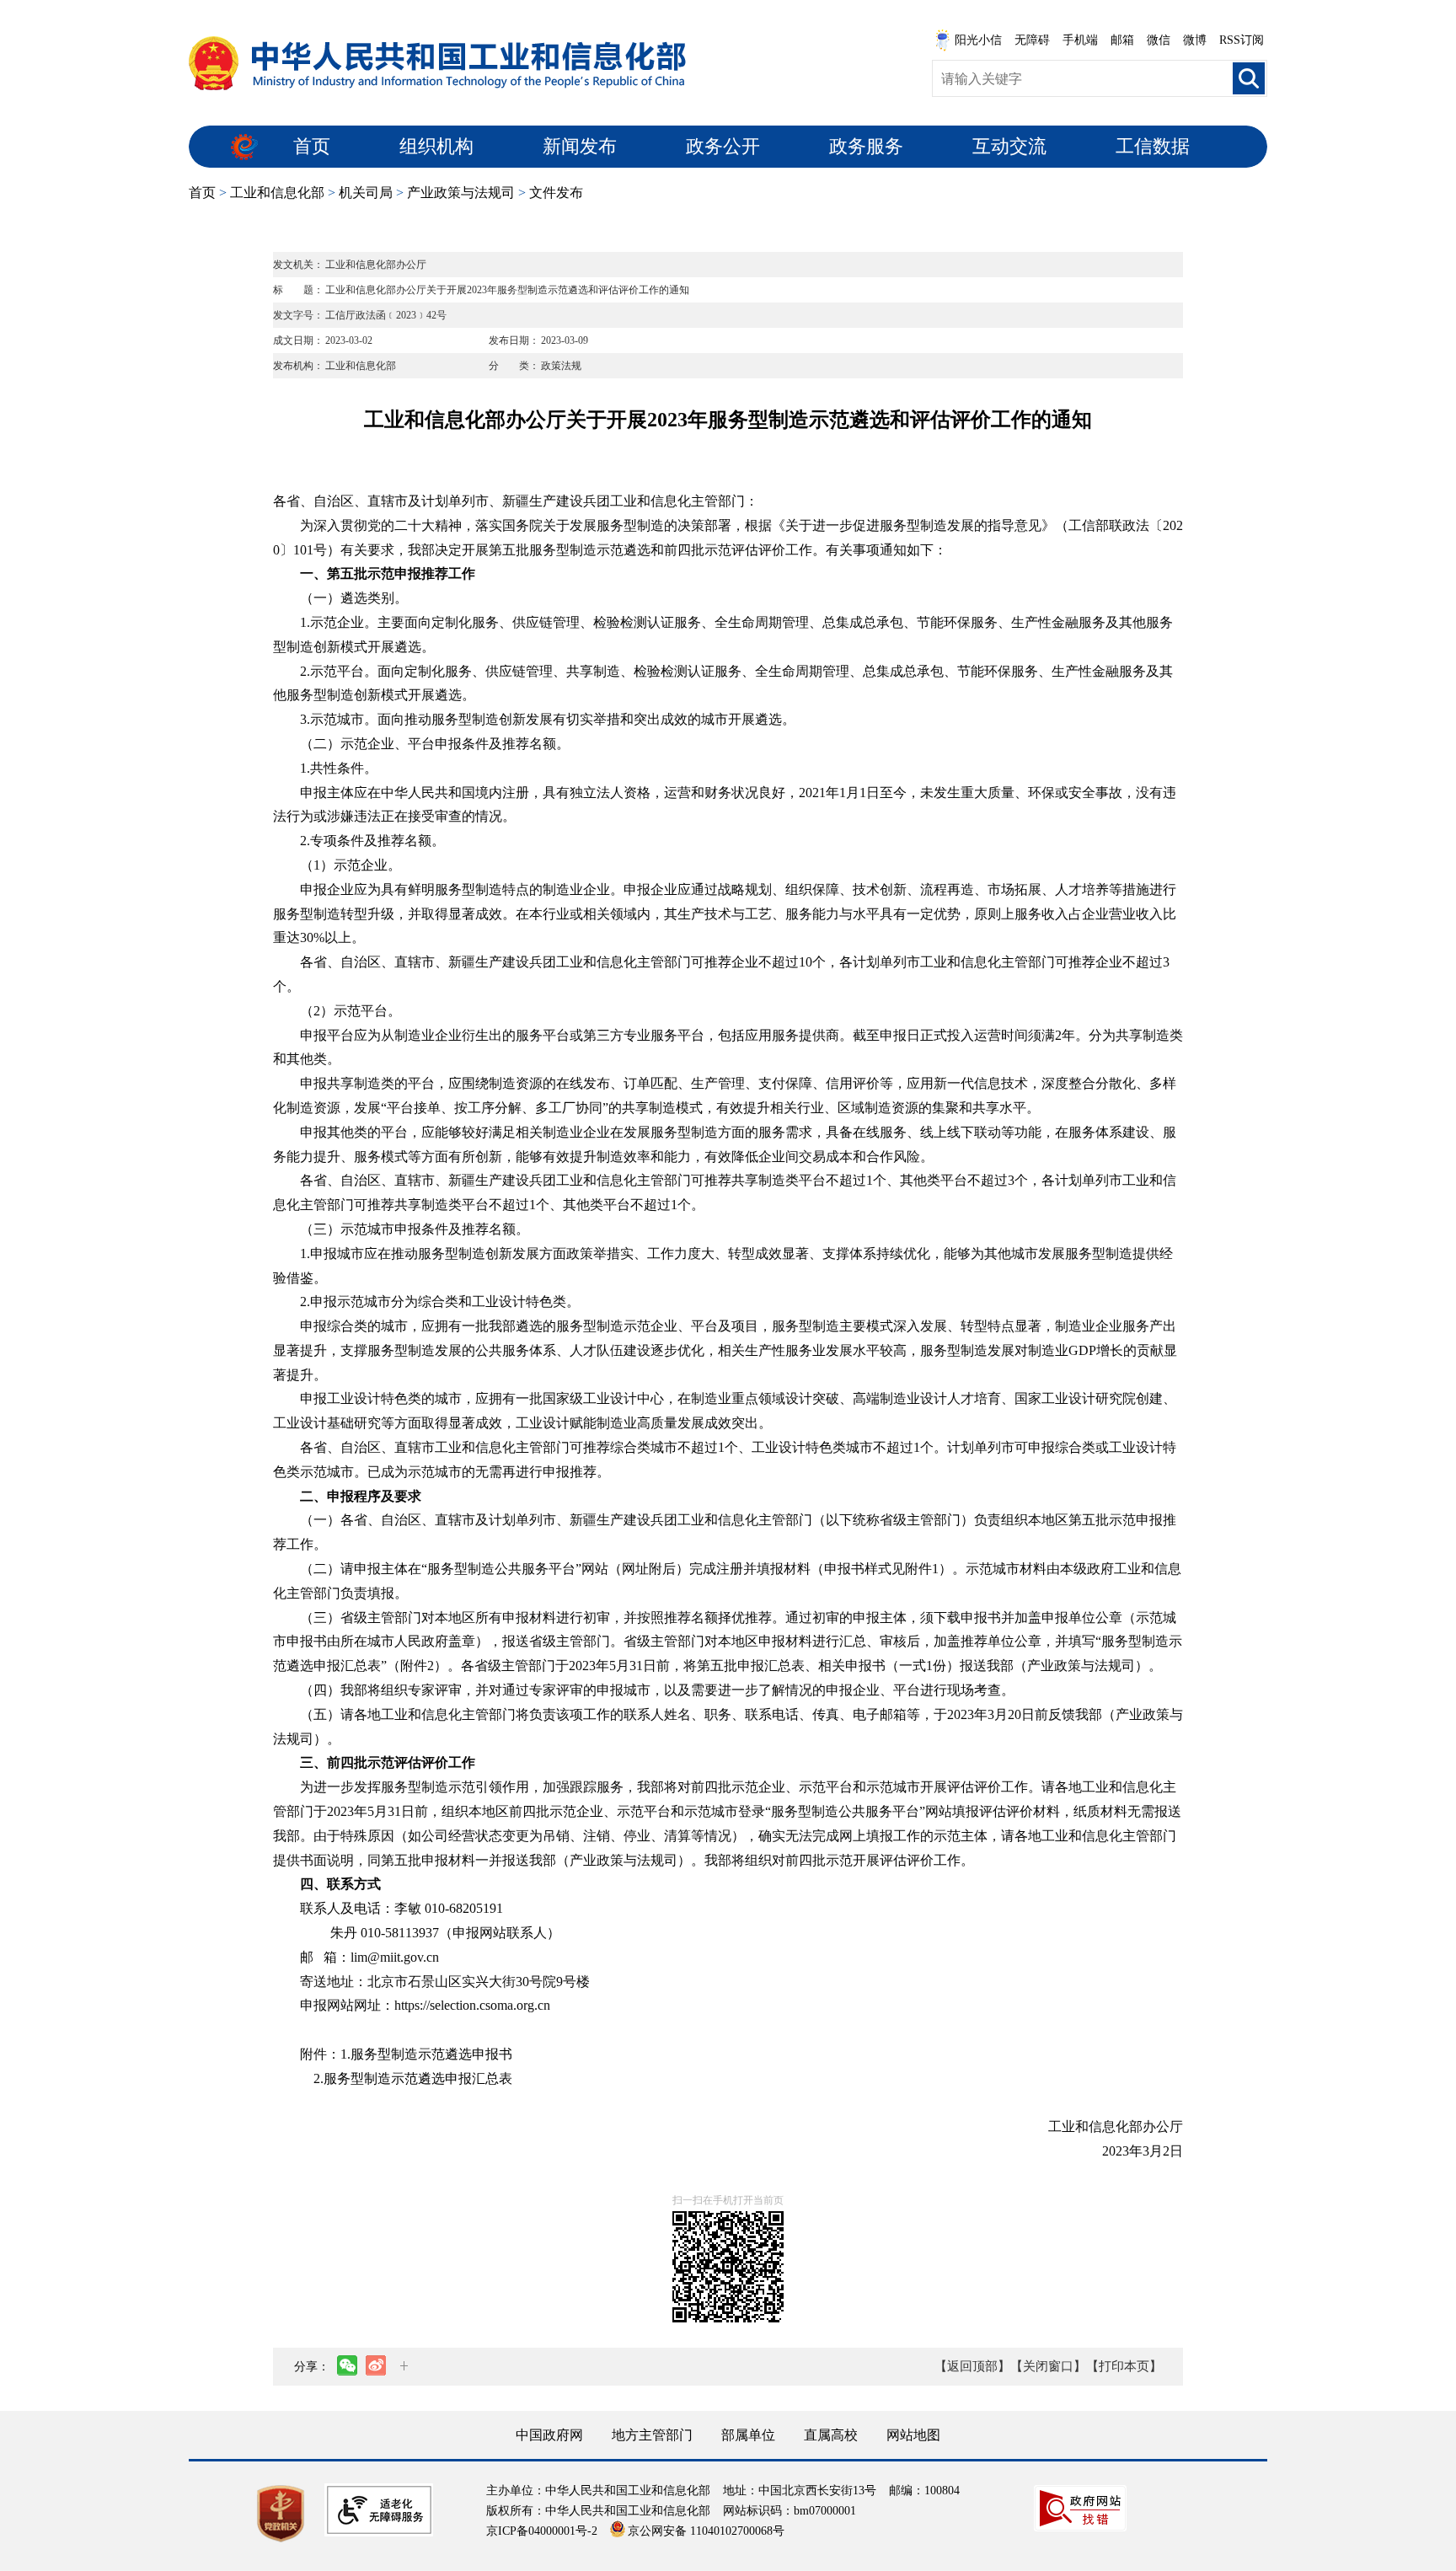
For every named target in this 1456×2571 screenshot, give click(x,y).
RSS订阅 (1242, 40)
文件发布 (556, 193)
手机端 (1080, 40)
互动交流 (1009, 146)
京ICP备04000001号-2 (542, 2531)
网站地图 (913, 2435)
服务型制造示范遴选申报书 (431, 2054)
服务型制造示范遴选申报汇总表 (418, 2078)
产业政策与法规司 (461, 193)
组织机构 (436, 146)
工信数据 (1153, 146)
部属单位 (748, 2435)
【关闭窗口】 (1048, 2366)
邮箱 (1122, 40)
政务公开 (723, 146)
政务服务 (866, 146)
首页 (312, 146)
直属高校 (831, 2435)
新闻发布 (580, 146)
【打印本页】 (1124, 2366)
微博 (1195, 40)
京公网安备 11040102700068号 (706, 2531)
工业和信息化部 (277, 193)
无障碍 (1032, 40)
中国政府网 (549, 2435)
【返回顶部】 (972, 2366)
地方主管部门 (652, 2435)
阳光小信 (978, 40)
